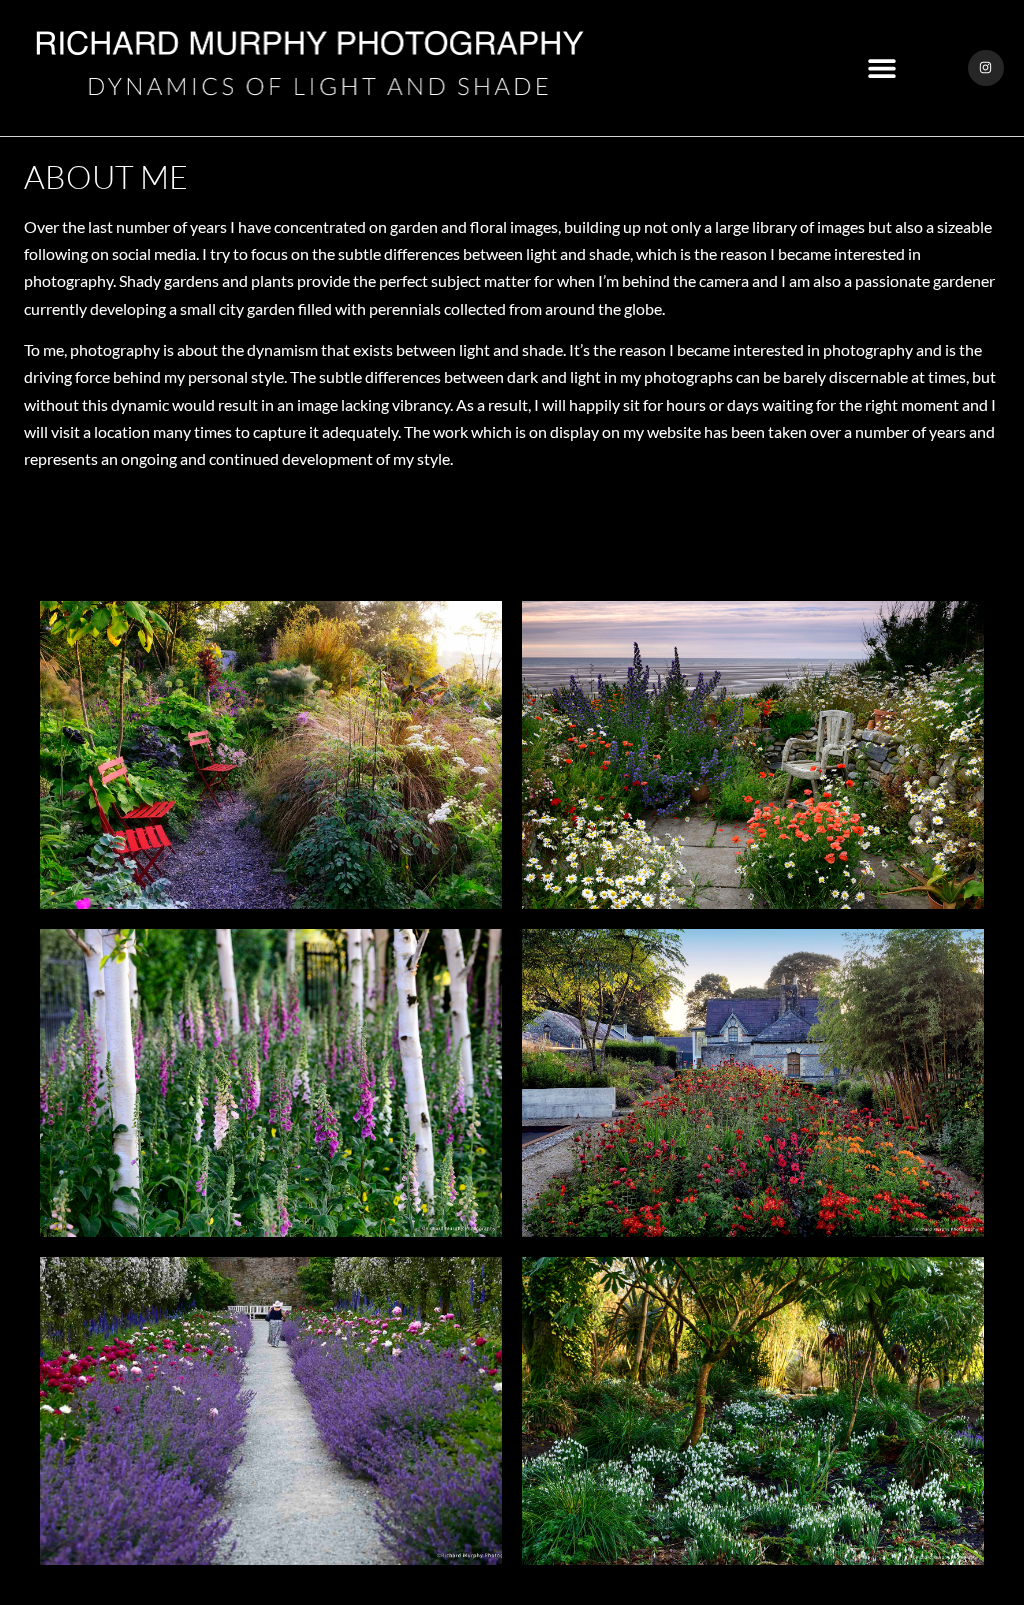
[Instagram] (986, 68)
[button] (882, 68)
